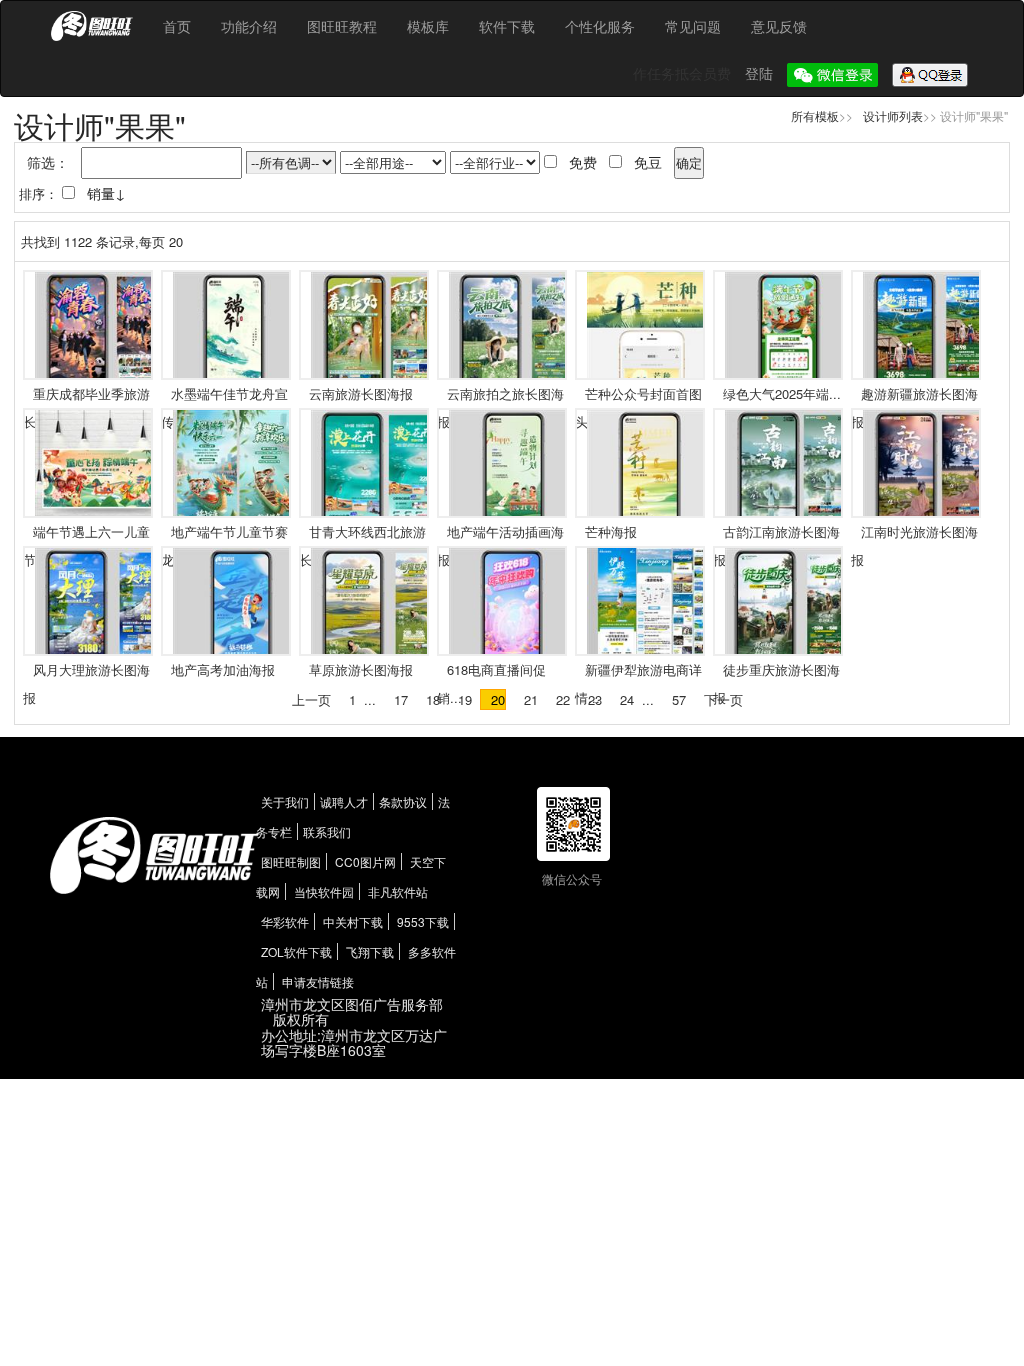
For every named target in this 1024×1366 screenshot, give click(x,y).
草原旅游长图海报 (361, 669)
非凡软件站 (398, 891)
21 (531, 699)
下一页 (723, 699)
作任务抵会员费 (684, 73)
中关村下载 (353, 921)
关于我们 (285, 801)
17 (401, 699)
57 (679, 699)
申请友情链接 (318, 981)
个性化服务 (600, 26)
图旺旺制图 (291, 861)
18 (433, 699)
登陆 (761, 73)
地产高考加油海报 (223, 669)
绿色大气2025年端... (782, 393)
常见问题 (693, 26)
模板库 (428, 26)
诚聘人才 (344, 801)
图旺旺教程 (342, 26)
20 (498, 699)
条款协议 (403, 801)
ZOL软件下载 (296, 951)
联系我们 (327, 831)
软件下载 (507, 26)
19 (465, 699)
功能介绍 (249, 26)
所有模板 (815, 115)
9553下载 (423, 921)
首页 (177, 26)
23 (595, 699)
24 (627, 699)
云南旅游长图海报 (361, 393)
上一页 (311, 699)
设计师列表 (893, 115)
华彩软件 (285, 921)
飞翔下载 (370, 951)
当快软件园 (324, 891)
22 (563, 699)
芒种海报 (611, 531)
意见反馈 (779, 26)
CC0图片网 (365, 861)
